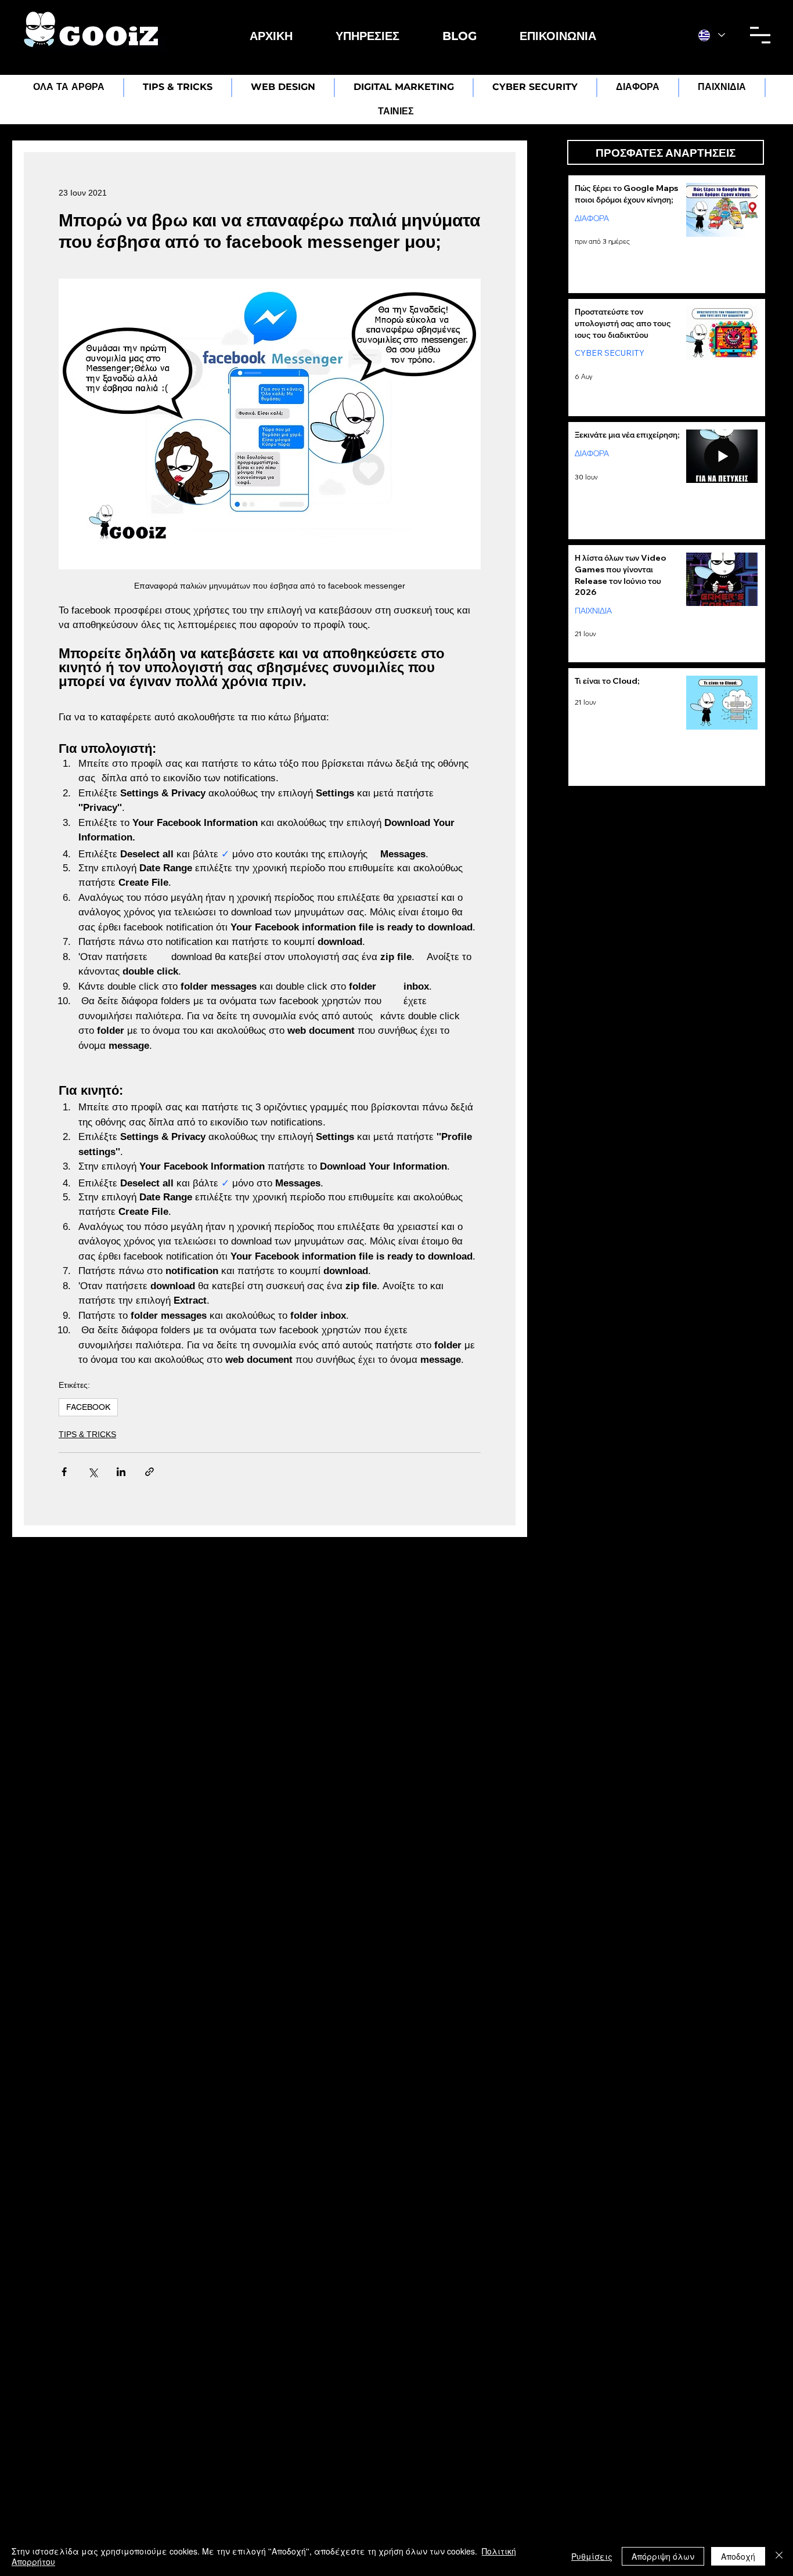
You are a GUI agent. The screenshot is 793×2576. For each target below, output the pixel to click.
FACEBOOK (88, 1407)
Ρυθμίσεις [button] (592, 2556)
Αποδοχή (738, 2556)
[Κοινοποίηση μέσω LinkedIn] (121, 1472)
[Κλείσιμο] (779, 2556)
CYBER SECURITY (610, 352)
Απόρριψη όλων (663, 2556)
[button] (367, 36)
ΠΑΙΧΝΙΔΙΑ (593, 611)
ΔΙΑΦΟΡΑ (592, 218)
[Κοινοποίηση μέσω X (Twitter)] (93, 1472)
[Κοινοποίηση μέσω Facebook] (64, 1472)
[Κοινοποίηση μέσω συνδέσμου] (149, 1472)
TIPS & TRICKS (87, 1434)
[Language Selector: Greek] (712, 35)
